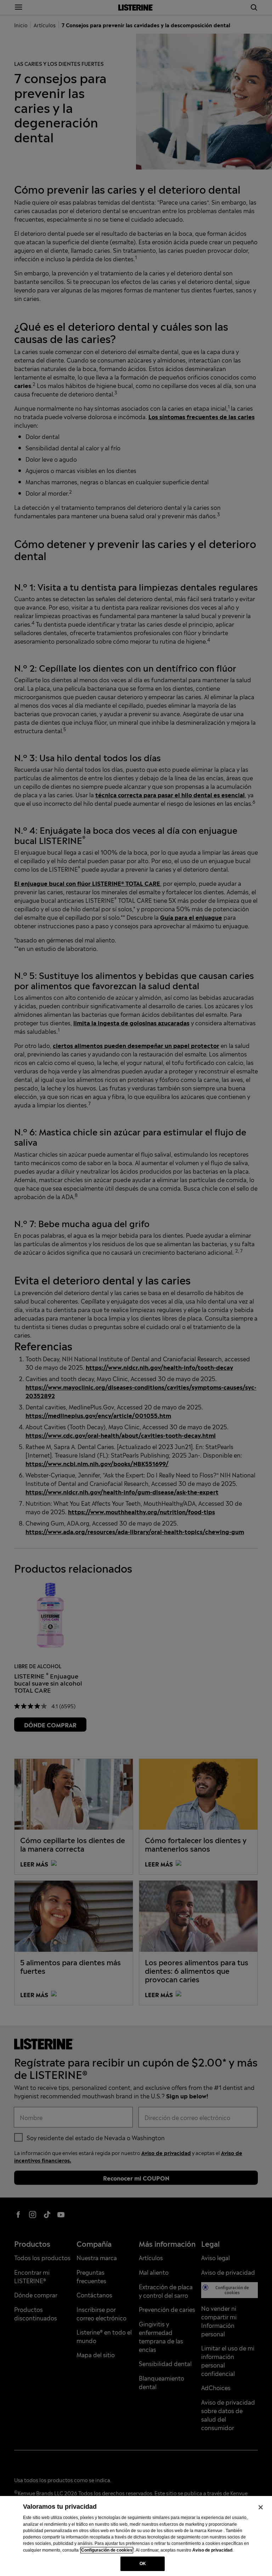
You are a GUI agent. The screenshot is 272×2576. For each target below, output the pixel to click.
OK (143, 2564)
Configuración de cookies (107, 2550)
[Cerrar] (261, 2507)
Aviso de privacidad (212, 2550)
